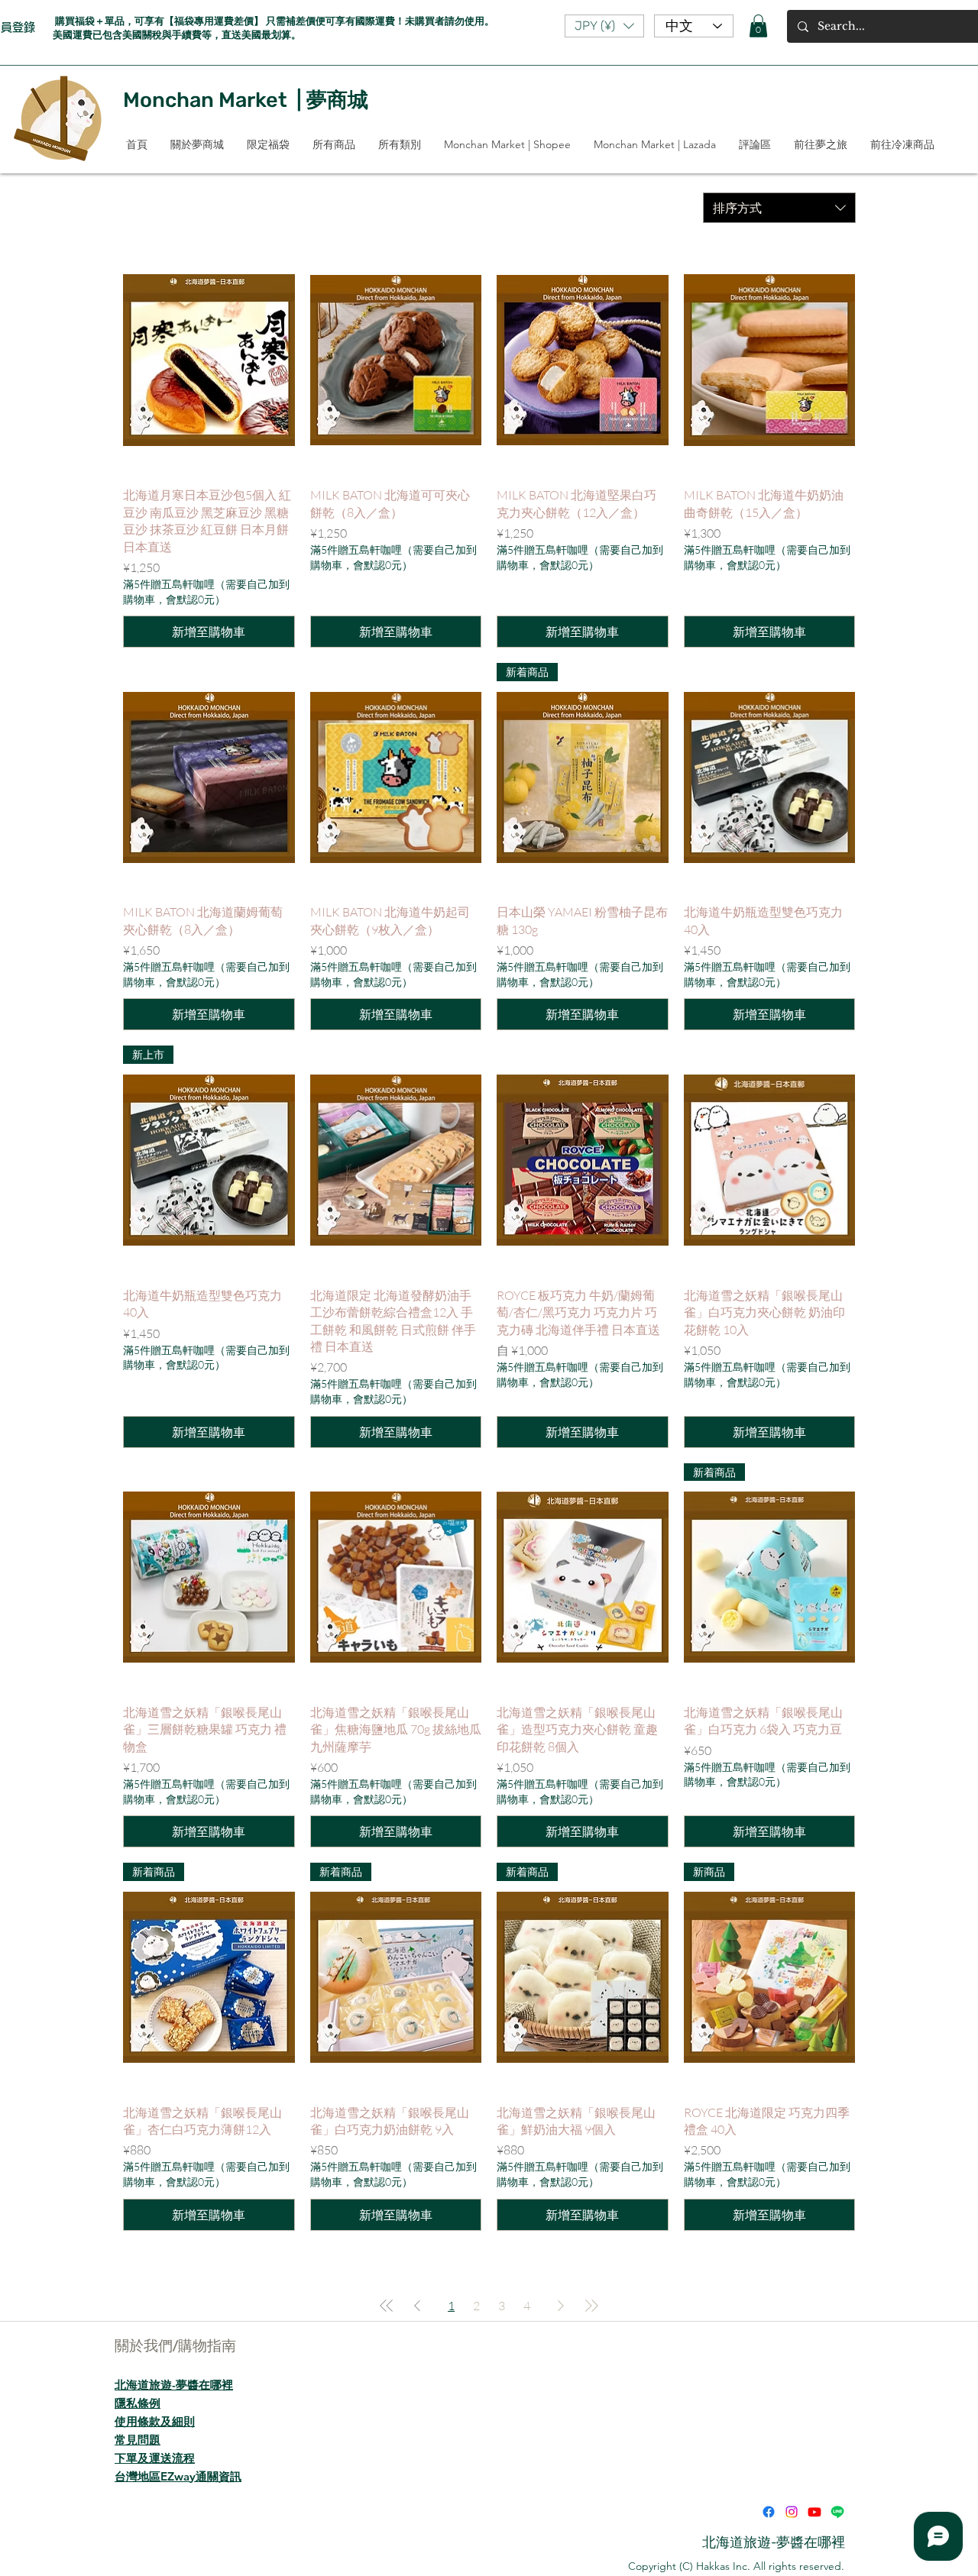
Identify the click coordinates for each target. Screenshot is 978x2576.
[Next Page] (561, 2306)
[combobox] (779, 208)
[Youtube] (814, 2512)
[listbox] (604, 26)
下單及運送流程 (155, 2458)
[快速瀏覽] (209, 360)
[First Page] (387, 2306)
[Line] (837, 2512)
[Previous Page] (417, 2306)
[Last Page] (591, 2306)
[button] (604, 26)
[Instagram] (792, 2512)
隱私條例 (138, 2403)
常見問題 (138, 2440)
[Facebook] (769, 2512)
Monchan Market (205, 100)
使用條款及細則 (155, 2421)
